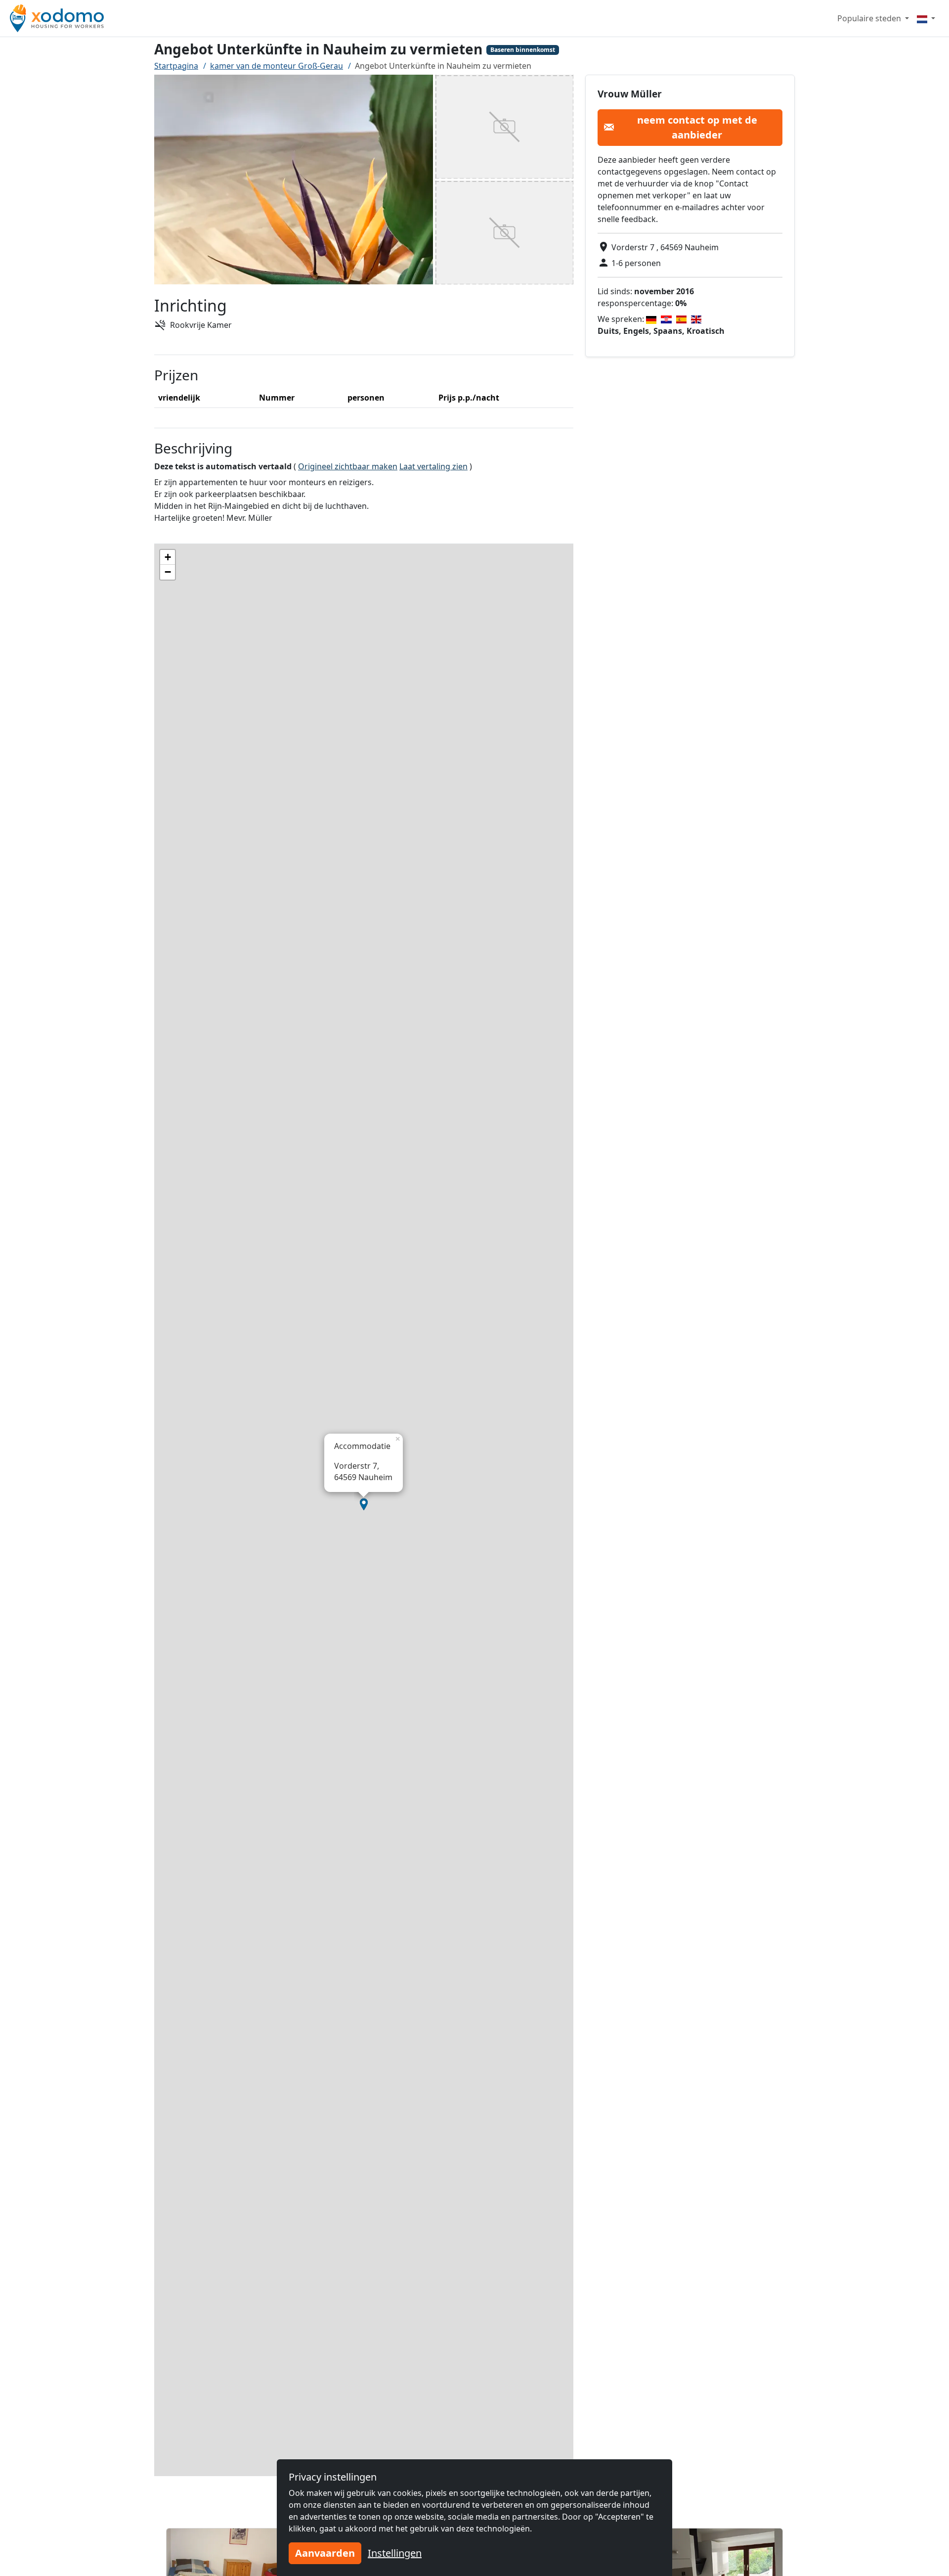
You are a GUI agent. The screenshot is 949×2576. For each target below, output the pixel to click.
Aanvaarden (325, 2553)
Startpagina (176, 66)
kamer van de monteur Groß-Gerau (277, 66)
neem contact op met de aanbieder (697, 127)
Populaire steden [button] (870, 18)
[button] (364, 1504)
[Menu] (926, 18)
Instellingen (395, 2553)
